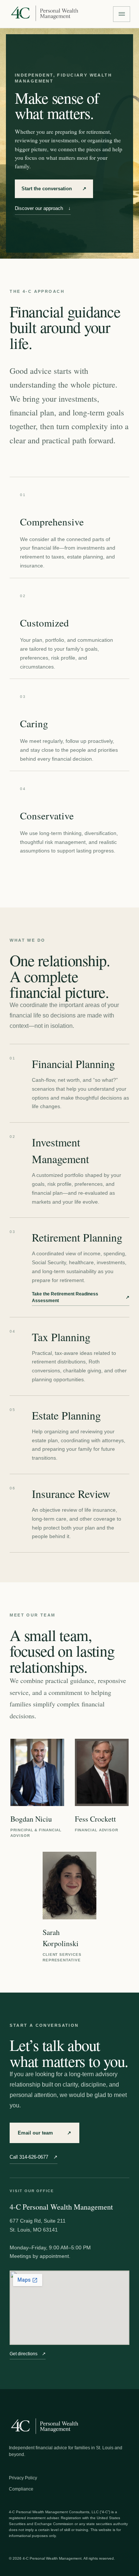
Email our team (44, 2133)
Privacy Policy (23, 2478)
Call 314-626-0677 (34, 2157)
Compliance (21, 2489)
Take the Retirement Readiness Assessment (81, 1297)
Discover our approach (43, 208)
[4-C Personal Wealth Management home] (44, 14)
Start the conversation (54, 189)
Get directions (28, 2354)
